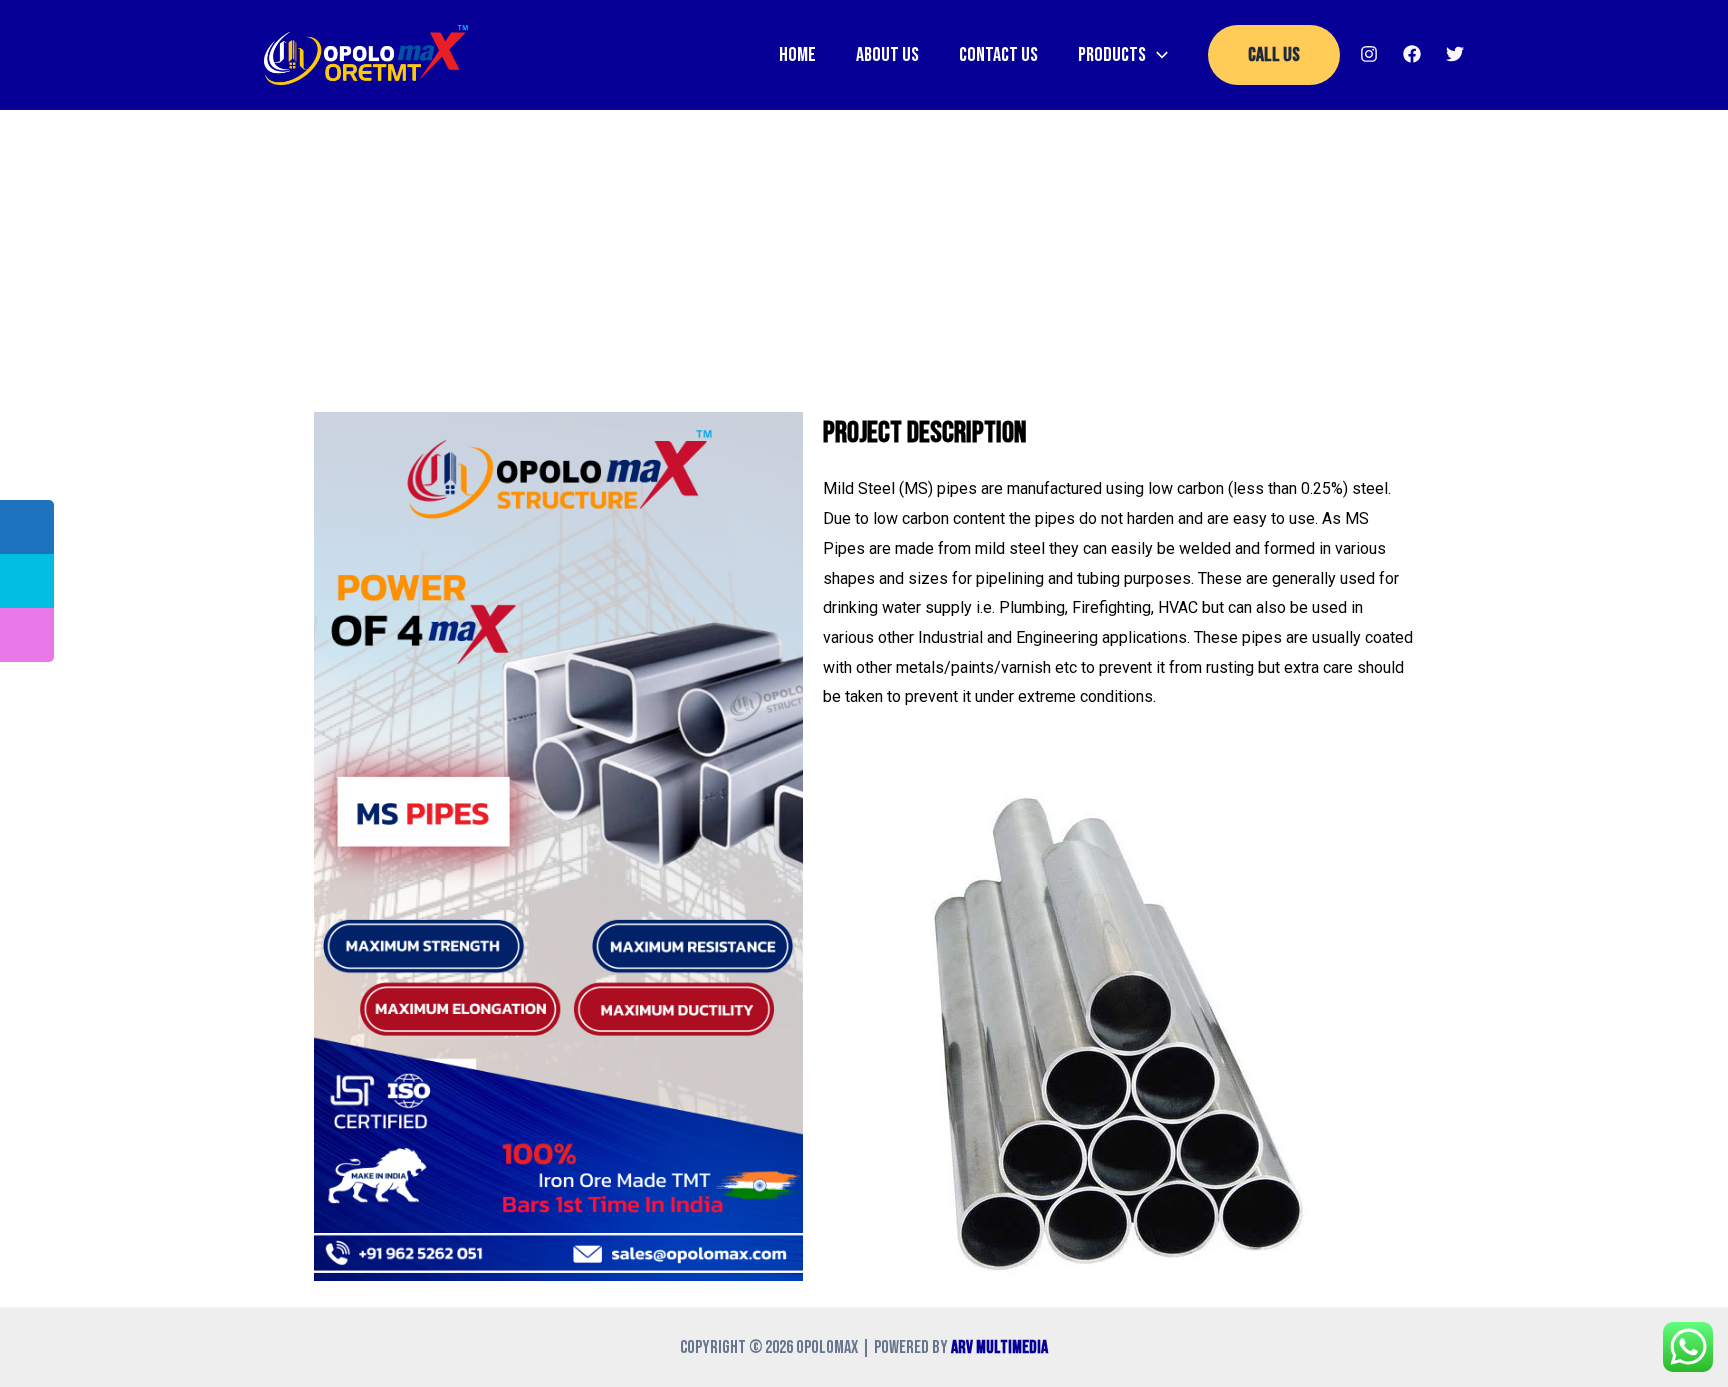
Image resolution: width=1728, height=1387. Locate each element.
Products (1112, 55)
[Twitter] (1455, 54)
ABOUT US (887, 55)
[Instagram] (1369, 54)
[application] (1157, 55)
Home (797, 55)
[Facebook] (1412, 54)
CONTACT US (998, 55)
